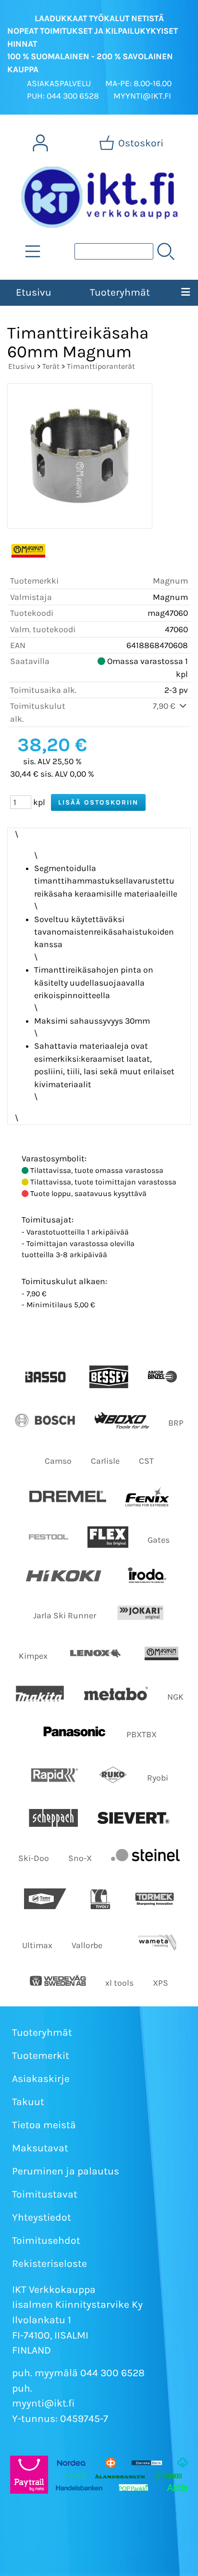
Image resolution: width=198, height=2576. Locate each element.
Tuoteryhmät (120, 292)
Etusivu (34, 292)
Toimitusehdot (46, 2240)
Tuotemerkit (41, 2056)
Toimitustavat (45, 2194)
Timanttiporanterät (101, 366)
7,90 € (165, 706)
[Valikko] (185, 293)
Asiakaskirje (41, 2079)
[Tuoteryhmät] (33, 251)
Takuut (28, 2102)
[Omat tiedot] (40, 143)
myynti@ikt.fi (43, 2403)
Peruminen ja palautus (66, 2171)
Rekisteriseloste (49, 2264)
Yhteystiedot (42, 2217)
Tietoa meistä (44, 2125)
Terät (51, 366)
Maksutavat (40, 2148)
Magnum (170, 581)
